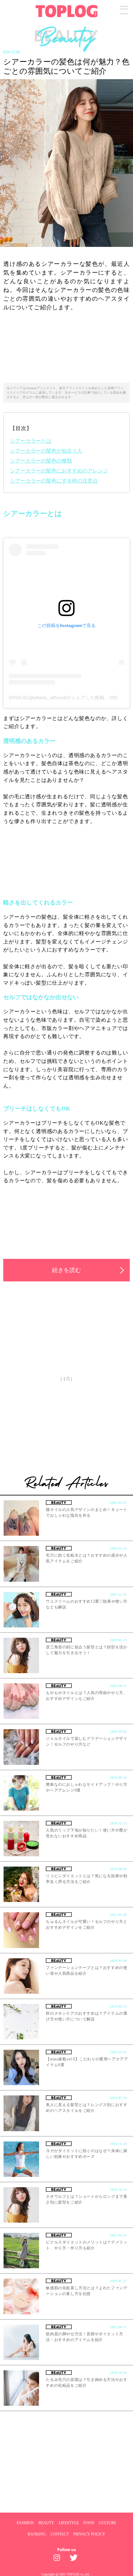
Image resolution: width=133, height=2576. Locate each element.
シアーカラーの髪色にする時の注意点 (54, 481)
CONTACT (60, 2534)
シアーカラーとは (31, 441)
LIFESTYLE (69, 2523)
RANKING (37, 2534)
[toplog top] (66, 11)
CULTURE (107, 2523)
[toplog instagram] (58, 2559)
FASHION (25, 2523)
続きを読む (66, 1270)
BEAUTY (46, 2523)
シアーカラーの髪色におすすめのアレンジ (59, 471)
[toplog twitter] (75, 2559)
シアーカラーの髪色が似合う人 (46, 451)
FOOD (89, 2523)
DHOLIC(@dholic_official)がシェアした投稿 (56, 698)
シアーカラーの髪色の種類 (41, 461)
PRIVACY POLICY (89, 2534)
